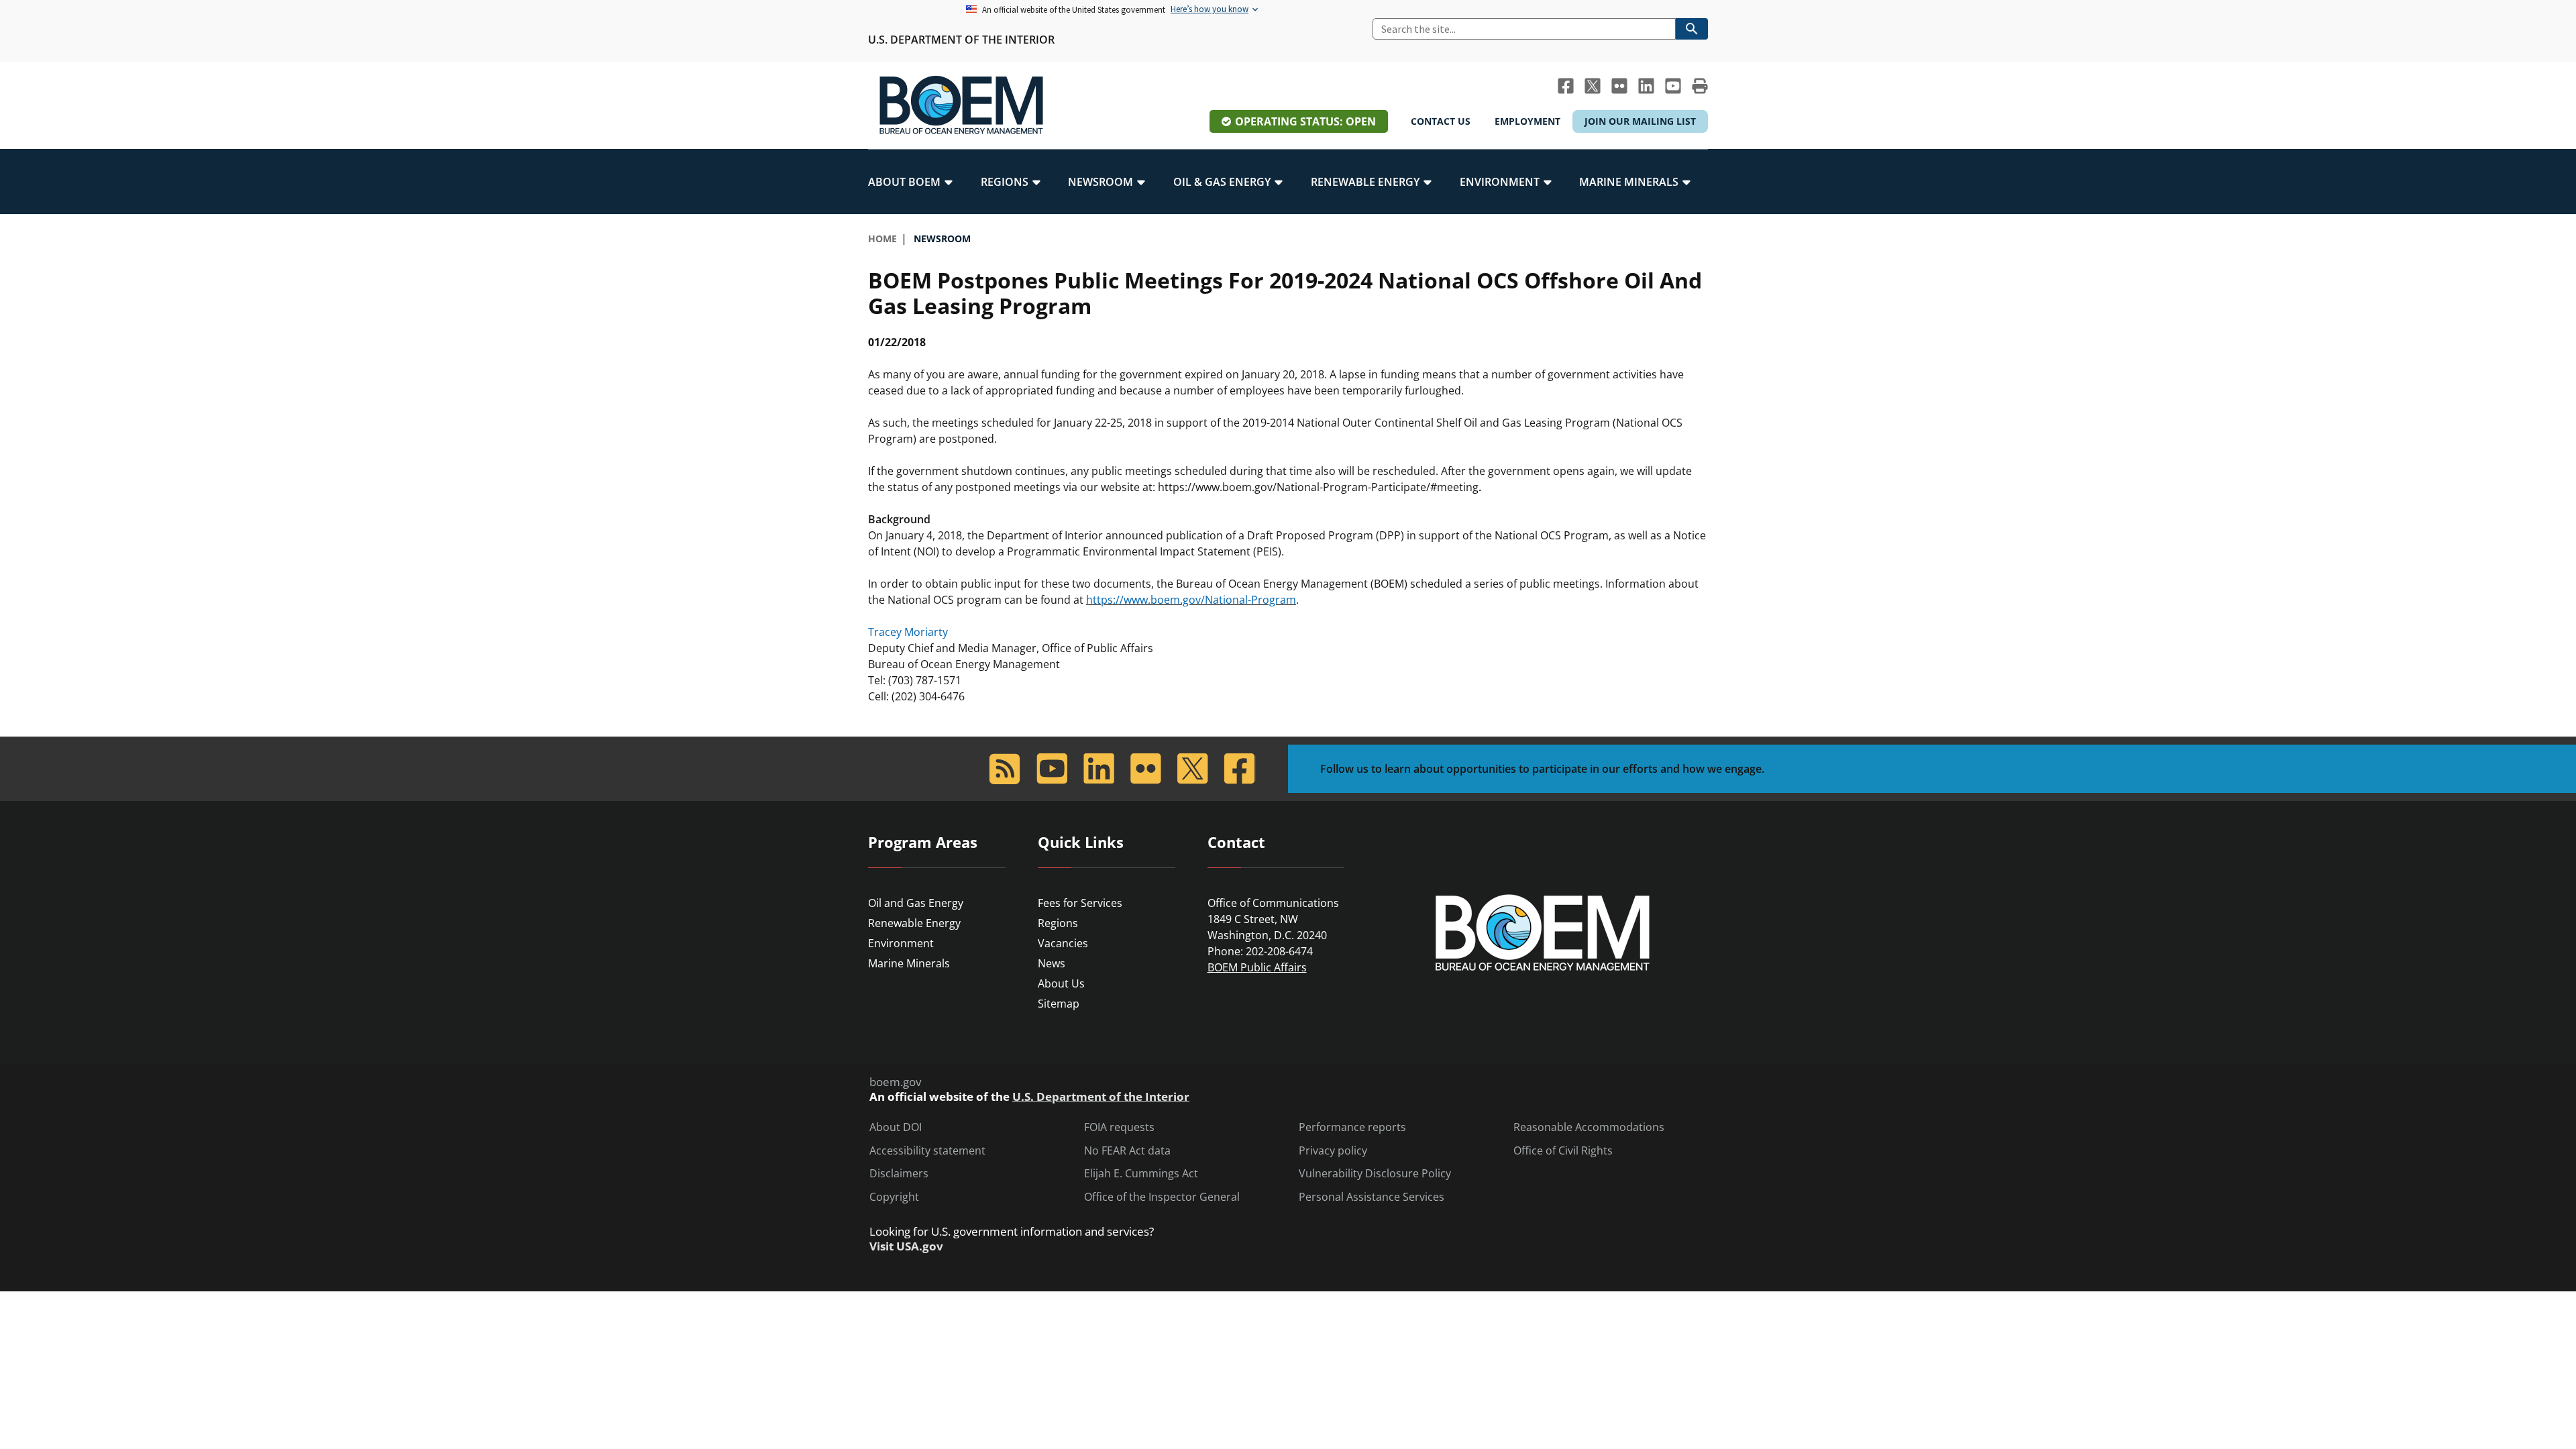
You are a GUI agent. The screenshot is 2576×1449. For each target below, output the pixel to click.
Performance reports (1352, 1127)
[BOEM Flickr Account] (1619, 86)
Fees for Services (1080, 903)
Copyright (894, 1197)
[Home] (961, 105)
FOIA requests (1119, 1127)
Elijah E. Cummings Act (1141, 1174)
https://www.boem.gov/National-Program (1191, 600)
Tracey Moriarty (908, 632)
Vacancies (1063, 943)
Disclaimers (899, 1174)
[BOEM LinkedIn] (1646, 86)
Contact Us (1441, 121)
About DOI (896, 1127)
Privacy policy (1333, 1151)
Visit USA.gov (906, 1246)
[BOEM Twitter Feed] (1593, 86)
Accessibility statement (927, 1151)
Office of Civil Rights (1563, 1151)
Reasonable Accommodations (1589, 1127)
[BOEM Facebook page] (1566, 86)
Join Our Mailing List (1640, 121)
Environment (901, 943)
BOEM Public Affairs (1257, 967)
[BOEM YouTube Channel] (1673, 86)
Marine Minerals (909, 963)
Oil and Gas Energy (916, 903)
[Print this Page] (1700, 86)
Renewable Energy (914, 923)
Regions (1058, 923)
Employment (1527, 121)
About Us (1061, 983)
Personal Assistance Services (1372, 1197)
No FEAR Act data (1127, 1151)
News (1052, 963)
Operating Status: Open (1305, 121)
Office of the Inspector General (1162, 1197)
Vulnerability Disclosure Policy (1375, 1174)
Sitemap (1059, 1004)
